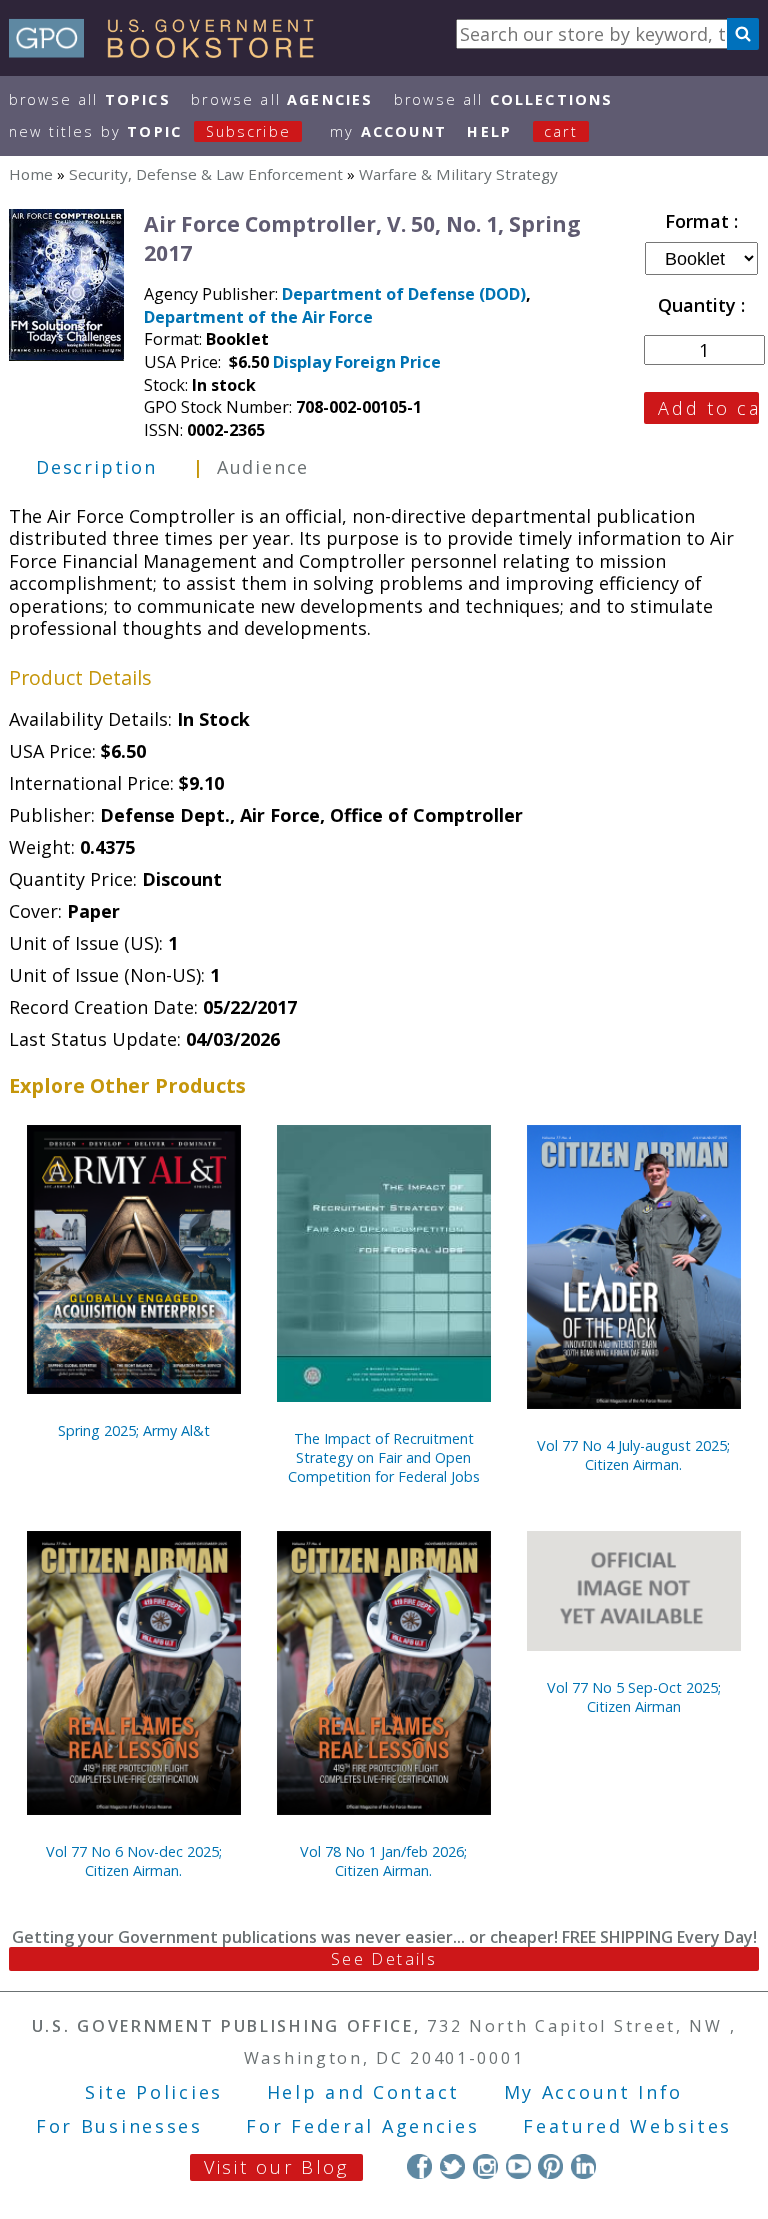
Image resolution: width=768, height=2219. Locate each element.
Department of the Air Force (258, 317)
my (388, 131)
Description (96, 467)
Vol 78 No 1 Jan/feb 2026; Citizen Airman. (383, 1861)
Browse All (90, 99)
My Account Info (594, 2092)
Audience (263, 467)
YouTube (518, 2166)
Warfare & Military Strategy (458, 174)
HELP (489, 131)
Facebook (419, 2166)
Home (31, 174)
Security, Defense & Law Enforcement (206, 174)
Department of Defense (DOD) (404, 294)
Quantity (699, 305)
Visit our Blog (276, 2167)
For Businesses (119, 2126)
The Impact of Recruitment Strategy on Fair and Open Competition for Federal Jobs (384, 1457)
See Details (384, 1959)
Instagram (485, 2166)
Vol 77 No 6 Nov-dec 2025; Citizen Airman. (134, 1861)
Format (699, 221)
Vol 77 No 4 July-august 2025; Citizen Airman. (633, 1455)
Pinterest (550, 2166)
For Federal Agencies (362, 2126)
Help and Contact (363, 2092)
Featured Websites (627, 2126)
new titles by (150, 131)
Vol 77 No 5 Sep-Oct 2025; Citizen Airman (634, 1697)
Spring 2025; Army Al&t (134, 1430)
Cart (561, 131)
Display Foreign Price (357, 362)
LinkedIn (583, 2166)
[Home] (170, 51)
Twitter (452, 2166)
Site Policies (154, 2092)
